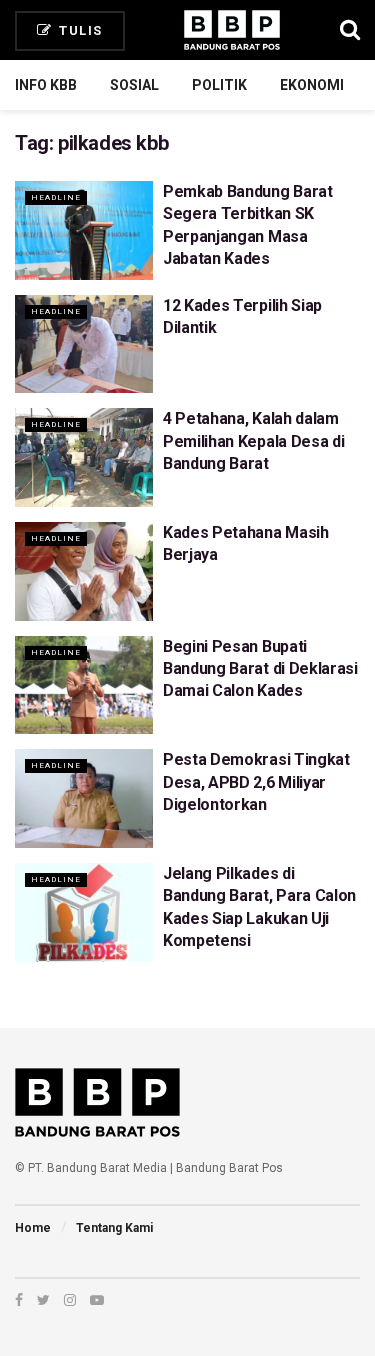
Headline (56, 197)
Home (33, 1228)
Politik (219, 85)
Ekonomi (312, 85)
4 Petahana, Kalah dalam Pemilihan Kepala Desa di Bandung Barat (253, 441)
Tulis (79, 30)
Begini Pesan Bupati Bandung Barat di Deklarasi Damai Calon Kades (260, 669)
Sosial (134, 85)
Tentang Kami (114, 1228)
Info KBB (46, 85)
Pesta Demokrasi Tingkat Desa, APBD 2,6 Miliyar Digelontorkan (256, 782)
